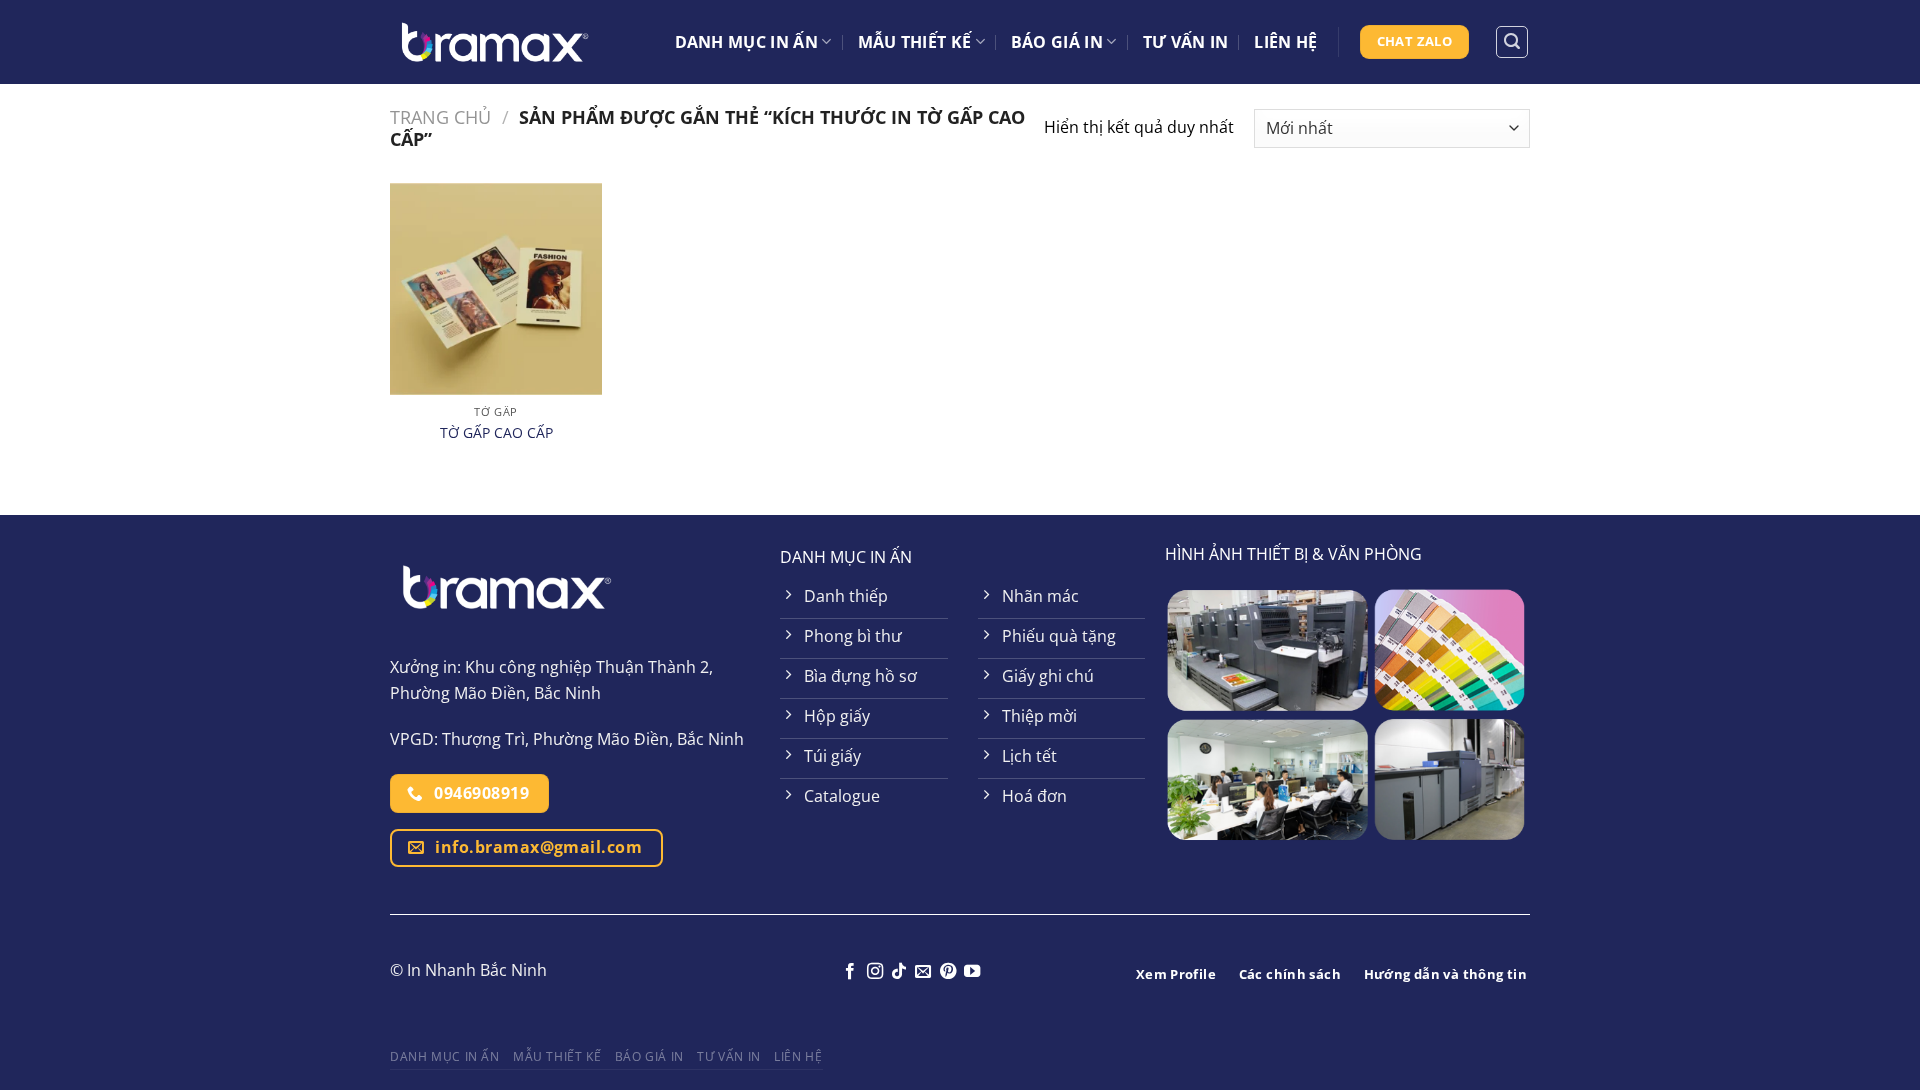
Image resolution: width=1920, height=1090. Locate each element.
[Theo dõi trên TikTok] (899, 972)
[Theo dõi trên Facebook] (850, 972)
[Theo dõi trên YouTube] (972, 972)
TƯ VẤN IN (1186, 42)
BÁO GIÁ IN (1057, 42)
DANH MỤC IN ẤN (746, 42)
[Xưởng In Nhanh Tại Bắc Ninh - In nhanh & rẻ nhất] (495, 42)
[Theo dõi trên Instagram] (874, 972)
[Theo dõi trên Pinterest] (948, 972)
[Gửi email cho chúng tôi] (923, 972)
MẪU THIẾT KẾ (915, 42)
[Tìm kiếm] (1512, 42)
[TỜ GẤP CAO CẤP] (496, 289)
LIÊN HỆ (1285, 42)
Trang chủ (440, 116)
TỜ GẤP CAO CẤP (496, 433)
